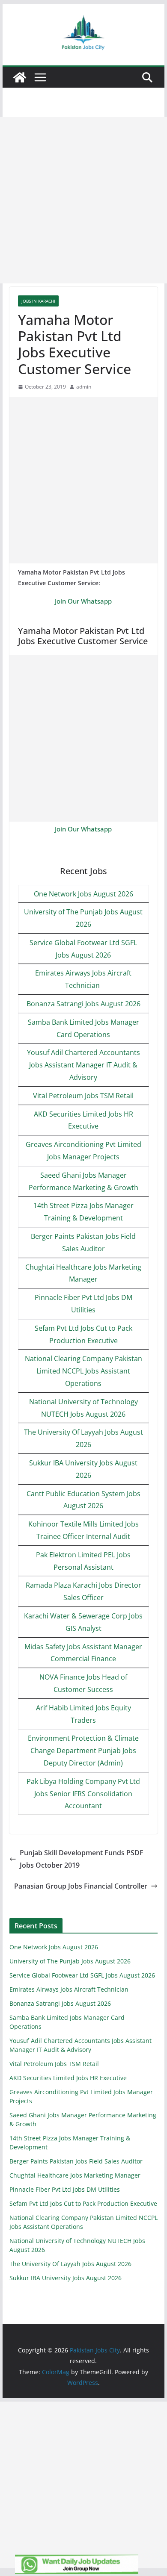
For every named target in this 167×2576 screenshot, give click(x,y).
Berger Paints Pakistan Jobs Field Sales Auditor (76, 2161)
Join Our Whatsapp (83, 601)
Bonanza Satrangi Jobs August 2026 (83, 1004)
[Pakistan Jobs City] (20, 77)
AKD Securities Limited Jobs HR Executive (68, 2078)
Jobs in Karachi (38, 301)
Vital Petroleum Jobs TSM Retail (83, 1096)
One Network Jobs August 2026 (83, 894)
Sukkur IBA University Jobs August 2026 (66, 2278)
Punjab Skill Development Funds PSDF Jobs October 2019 (82, 1859)
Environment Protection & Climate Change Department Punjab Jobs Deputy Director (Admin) (83, 1751)
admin (84, 387)
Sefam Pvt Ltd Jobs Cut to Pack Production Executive (83, 2203)
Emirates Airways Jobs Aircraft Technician (70, 1989)
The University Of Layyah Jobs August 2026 (70, 2264)
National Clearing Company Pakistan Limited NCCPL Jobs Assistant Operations (83, 1371)
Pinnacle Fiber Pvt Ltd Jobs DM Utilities (65, 2189)
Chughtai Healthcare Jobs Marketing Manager (75, 2175)
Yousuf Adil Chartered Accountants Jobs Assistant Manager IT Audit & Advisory (83, 1065)
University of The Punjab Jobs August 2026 (70, 1961)
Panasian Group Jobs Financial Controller (81, 1886)
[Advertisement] (83, 200)
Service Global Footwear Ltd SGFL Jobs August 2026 (82, 1975)
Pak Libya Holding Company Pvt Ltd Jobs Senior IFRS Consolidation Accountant (83, 1794)
